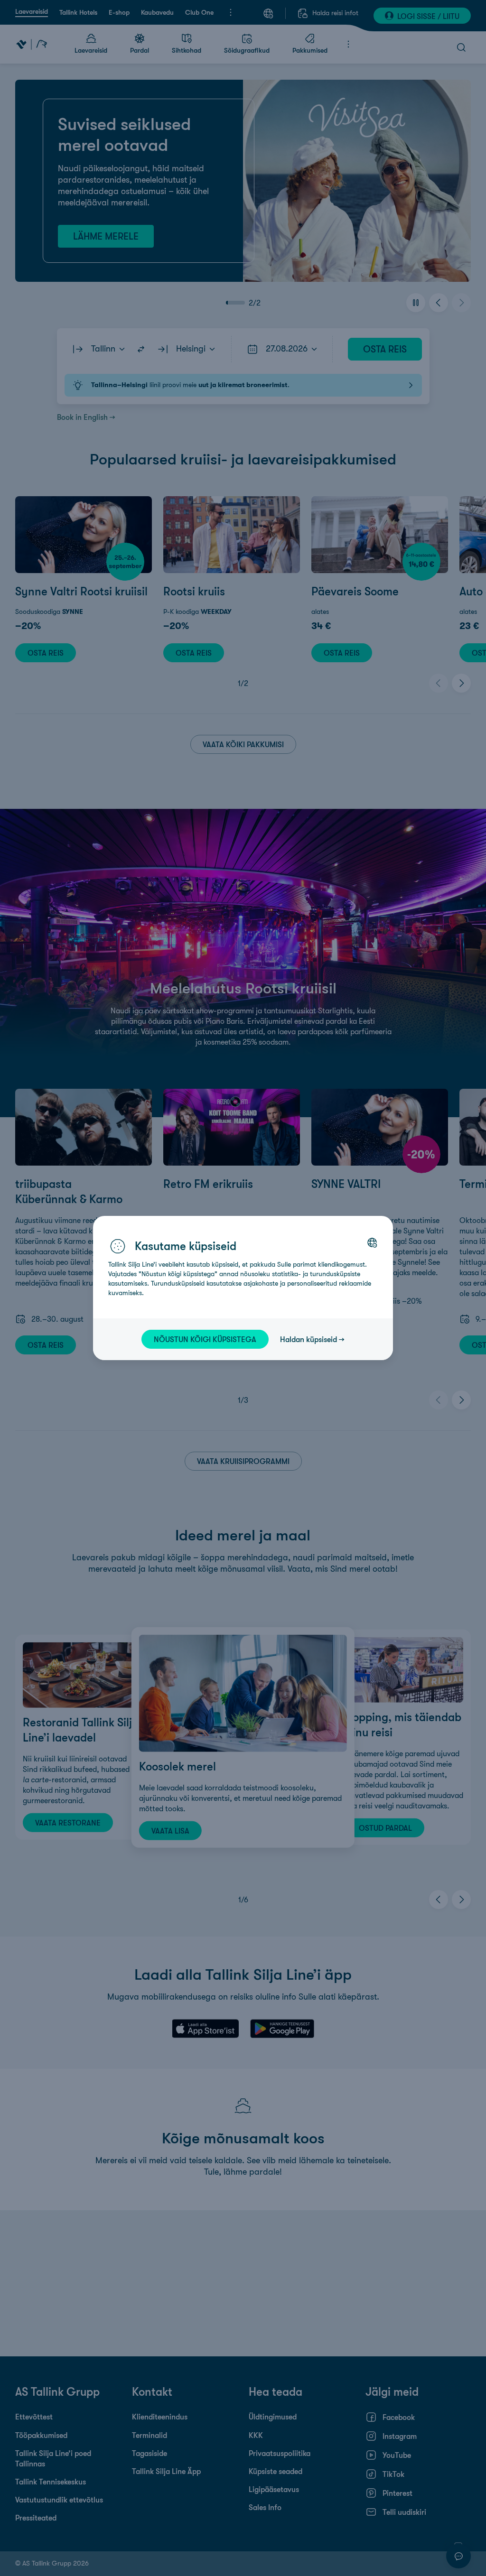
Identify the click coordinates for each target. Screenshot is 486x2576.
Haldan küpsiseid (308, 1339)
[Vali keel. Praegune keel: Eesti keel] (372, 1242)
